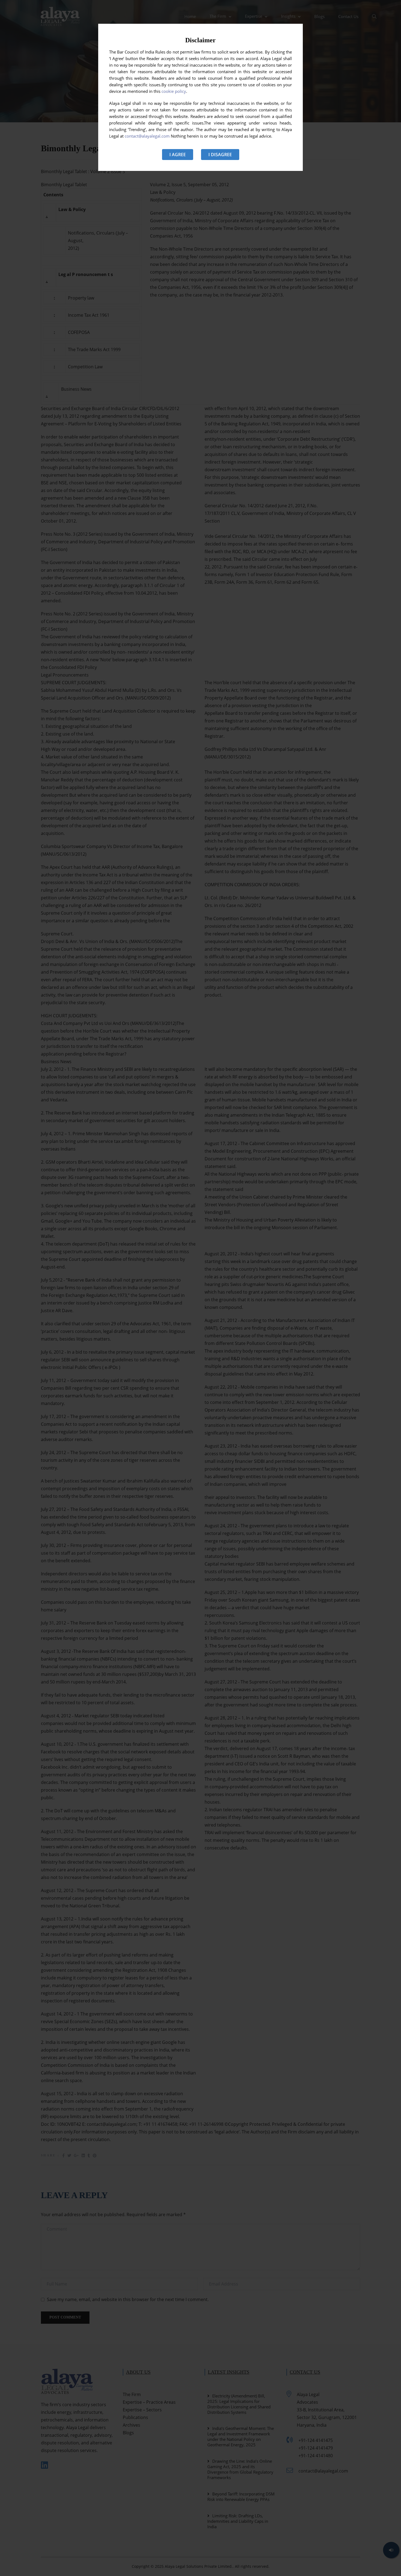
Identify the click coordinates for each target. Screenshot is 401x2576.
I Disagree (220, 155)
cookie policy (174, 91)
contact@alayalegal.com (147, 136)
